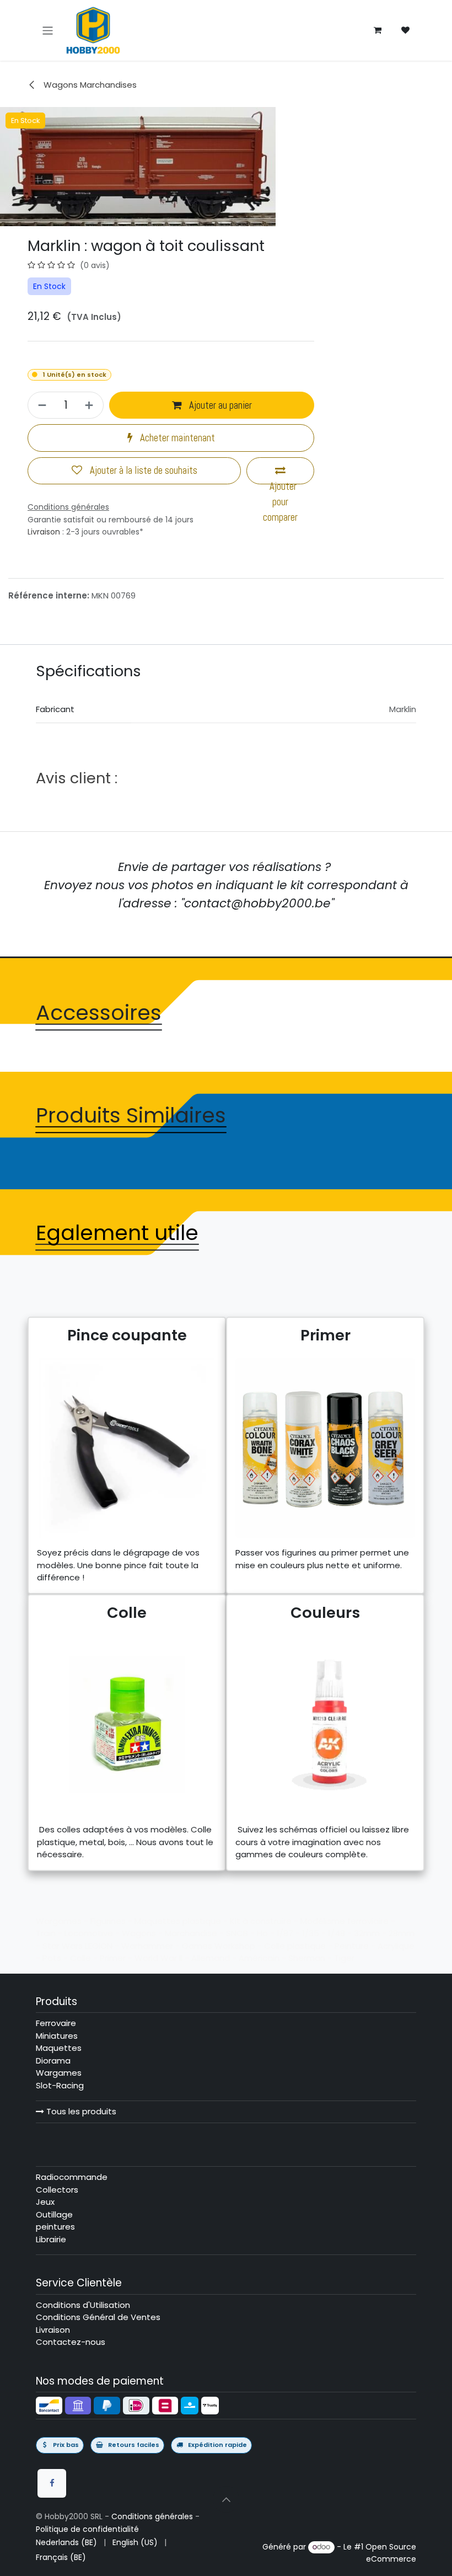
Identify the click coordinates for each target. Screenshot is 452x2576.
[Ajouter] (91, 405)
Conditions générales (152, 2516)
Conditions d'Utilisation (83, 2305)
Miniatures (57, 2036)
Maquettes (59, 2048)
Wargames (59, 2073)
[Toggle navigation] (48, 30)
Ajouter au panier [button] (219, 405)
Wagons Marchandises (89, 85)
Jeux (45, 2202)
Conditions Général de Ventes (98, 2317)
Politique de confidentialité (87, 2529)
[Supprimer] (41, 405)
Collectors (57, 2190)
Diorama (53, 2061)
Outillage (54, 2214)
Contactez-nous (71, 2342)
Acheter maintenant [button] (176, 438)
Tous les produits (80, 2111)
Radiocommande (72, 2177)
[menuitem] (66, 2543)
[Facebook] (52, 2483)
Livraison (44, 532)
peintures (55, 2227)
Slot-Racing (60, 2085)
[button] (226, 2499)
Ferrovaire (56, 2023)
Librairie (51, 2239)
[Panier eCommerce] (378, 30)
